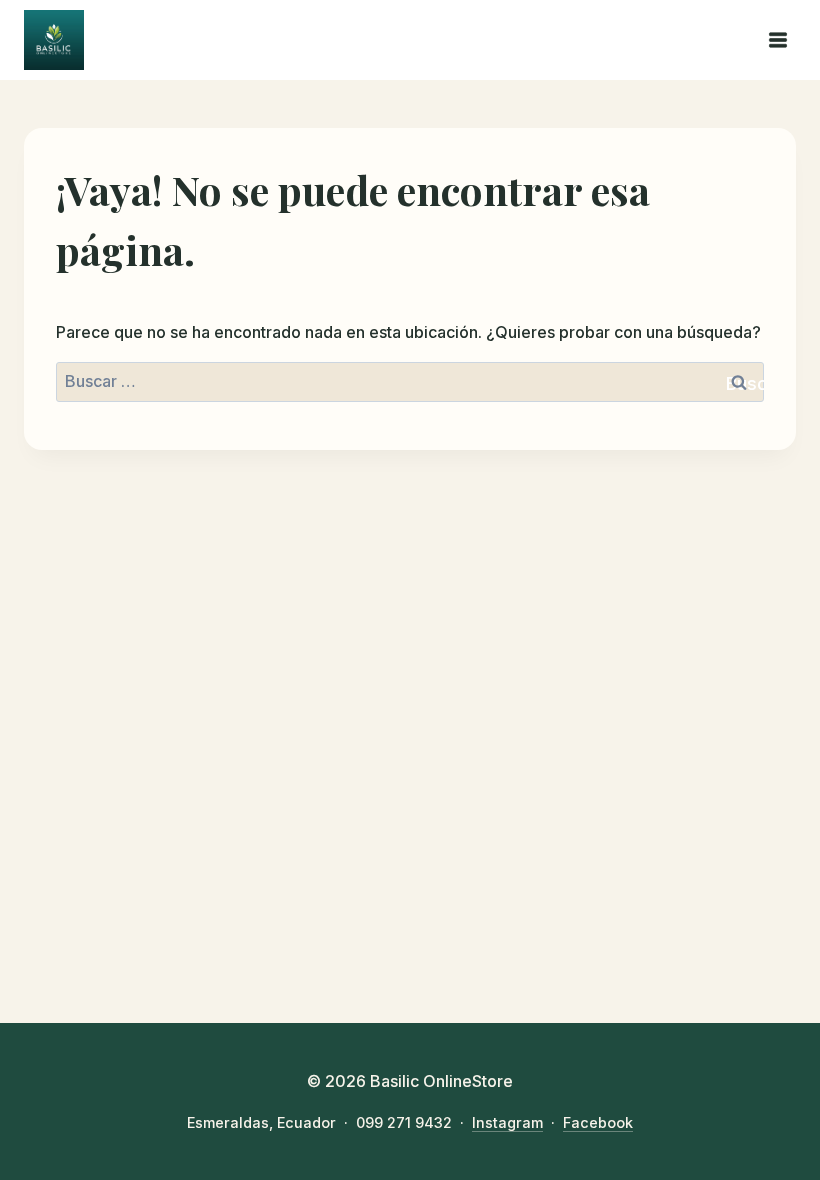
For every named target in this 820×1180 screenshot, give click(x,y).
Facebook (598, 1122)
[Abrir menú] (777, 39)
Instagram (507, 1122)
